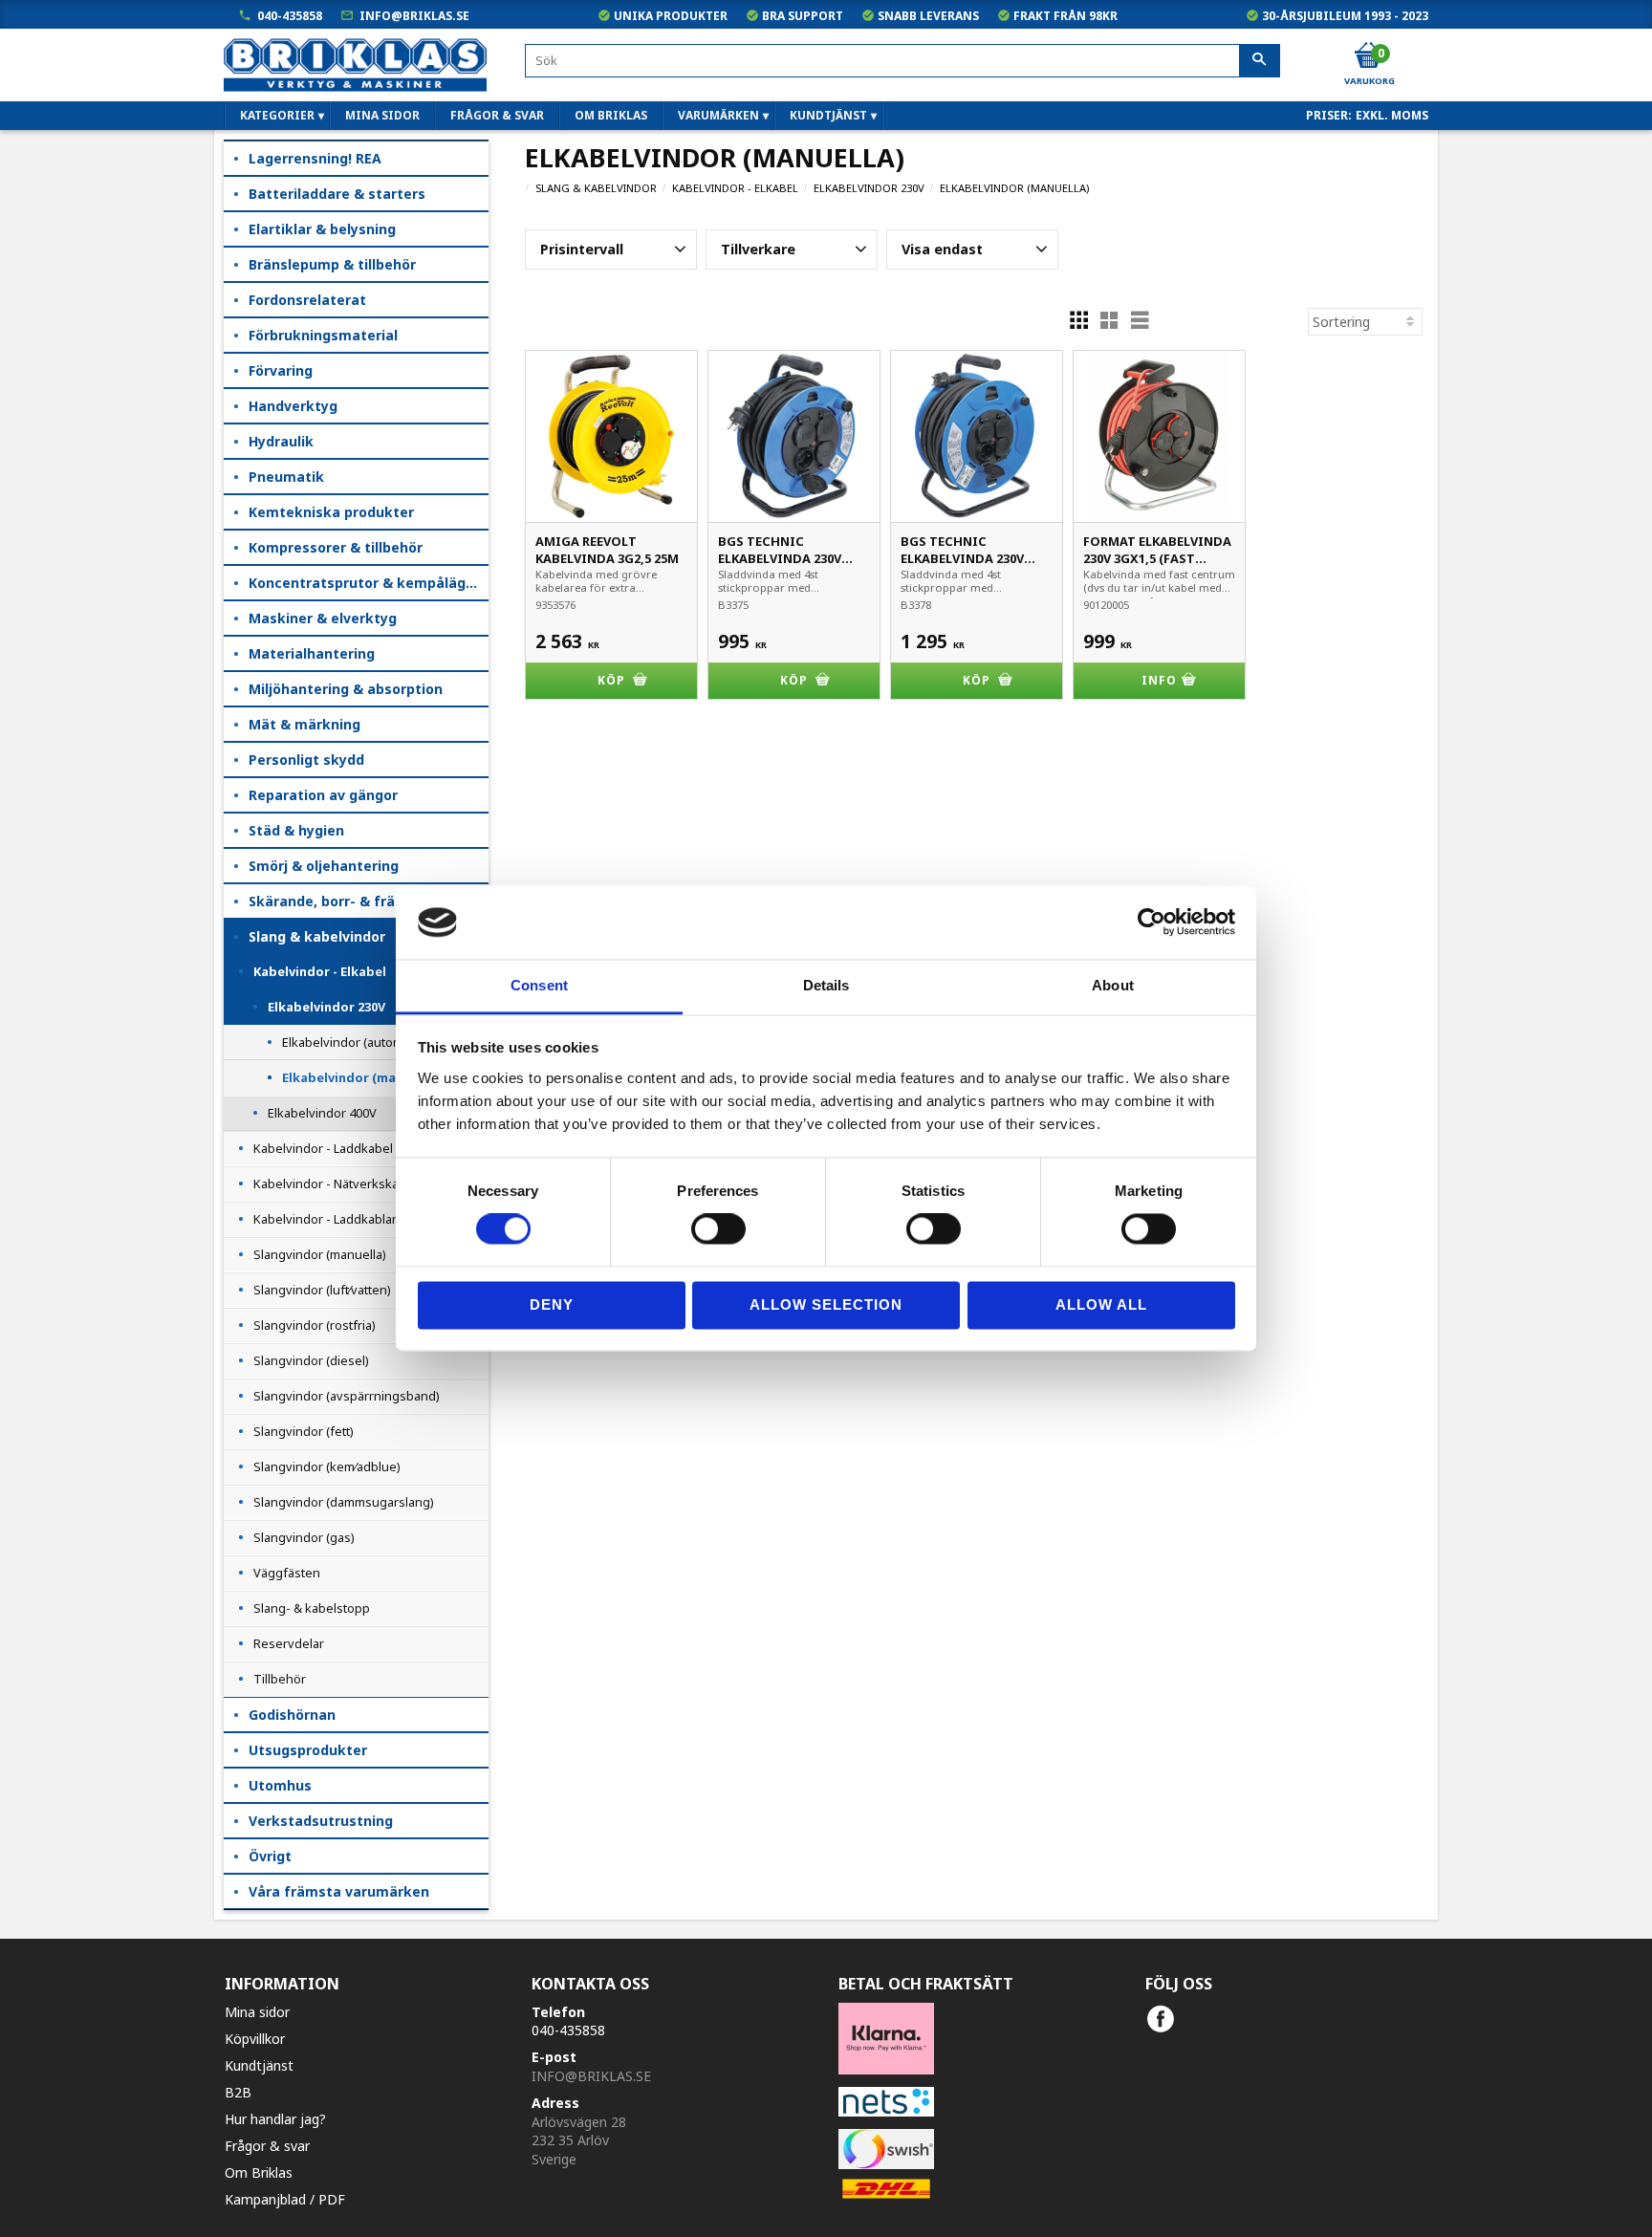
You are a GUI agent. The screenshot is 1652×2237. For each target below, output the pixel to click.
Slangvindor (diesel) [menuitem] (311, 1360)
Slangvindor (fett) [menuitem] (304, 1431)
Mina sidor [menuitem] (382, 115)
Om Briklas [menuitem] (611, 115)
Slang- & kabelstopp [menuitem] (312, 1608)
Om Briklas (259, 2172)
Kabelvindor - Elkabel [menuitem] (320, 971)
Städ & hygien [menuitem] (296, 830)
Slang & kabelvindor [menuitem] (317, 936)
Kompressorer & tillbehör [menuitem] (336, 547)
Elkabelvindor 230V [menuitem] (326, 1007)
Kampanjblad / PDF (285, 2199)
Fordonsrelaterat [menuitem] (307, 300)
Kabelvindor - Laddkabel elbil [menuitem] (337, 1148)
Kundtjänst (259, 2065)
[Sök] (1260, 61)
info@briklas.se (414, 16)
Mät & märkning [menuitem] (304, 724)
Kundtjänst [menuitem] (828, 115)
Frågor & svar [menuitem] (497, 115)
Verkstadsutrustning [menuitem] (321, 1821)
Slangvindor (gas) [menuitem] (304, 1537)
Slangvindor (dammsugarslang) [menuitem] (344, 1502)
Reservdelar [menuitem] (289, 1643)
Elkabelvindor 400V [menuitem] (322, 1113)
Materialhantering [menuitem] (312, 653)
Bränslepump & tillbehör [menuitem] (332, 264)
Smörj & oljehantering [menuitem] (324, 866)
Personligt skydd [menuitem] (306, 760)
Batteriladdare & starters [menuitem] (337, 194)
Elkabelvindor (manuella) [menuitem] (360, 1077)
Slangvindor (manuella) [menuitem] (320, 1254)
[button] (611, 250)
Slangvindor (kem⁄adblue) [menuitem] (327, 1466)
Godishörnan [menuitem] (292, 1715)
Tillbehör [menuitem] (280, 1679)
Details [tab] (826, 985)
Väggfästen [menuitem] (287, 1573)
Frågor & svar (267, 2146)
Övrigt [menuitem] (270, 1856)
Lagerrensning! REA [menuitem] (315, 158)
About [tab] (1113, 985)
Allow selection (826, 1304)
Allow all (1101, 1304)
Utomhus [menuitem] (280, 1785)
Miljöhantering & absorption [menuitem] (346, 689)
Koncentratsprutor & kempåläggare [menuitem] (369, 583)
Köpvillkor (255, 2039)
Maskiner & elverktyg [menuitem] (323, 618)
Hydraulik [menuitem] (281, 441)
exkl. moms (1392, 115)
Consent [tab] (539, 985)
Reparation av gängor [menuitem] (323, 795)
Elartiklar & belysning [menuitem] (322, 229)
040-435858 (290, 16)
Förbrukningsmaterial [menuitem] (323, 335)
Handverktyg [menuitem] (293, 406)
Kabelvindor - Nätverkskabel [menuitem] (335, 1184)
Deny (552, 1304)
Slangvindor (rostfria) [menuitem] (315, 1325)
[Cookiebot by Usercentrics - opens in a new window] (1152, 923)
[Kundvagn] (1368, 56)
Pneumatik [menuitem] (286, 477)
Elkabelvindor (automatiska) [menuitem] (361, 1042)
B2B (238, 2092)
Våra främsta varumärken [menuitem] (339, 1891)
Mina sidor (257, 2012)
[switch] (718, 1229)
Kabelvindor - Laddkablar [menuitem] (325, 1219)
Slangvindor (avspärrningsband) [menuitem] (347, 1396)
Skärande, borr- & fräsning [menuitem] (340, 901)
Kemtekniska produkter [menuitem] (331, 512)
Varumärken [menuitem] (718, 115)
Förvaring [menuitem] (281, 370)
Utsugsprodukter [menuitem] (308, 1750)
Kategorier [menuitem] (277, 115)
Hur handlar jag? (275, 2119)
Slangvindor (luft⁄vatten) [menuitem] (322, 1290)
